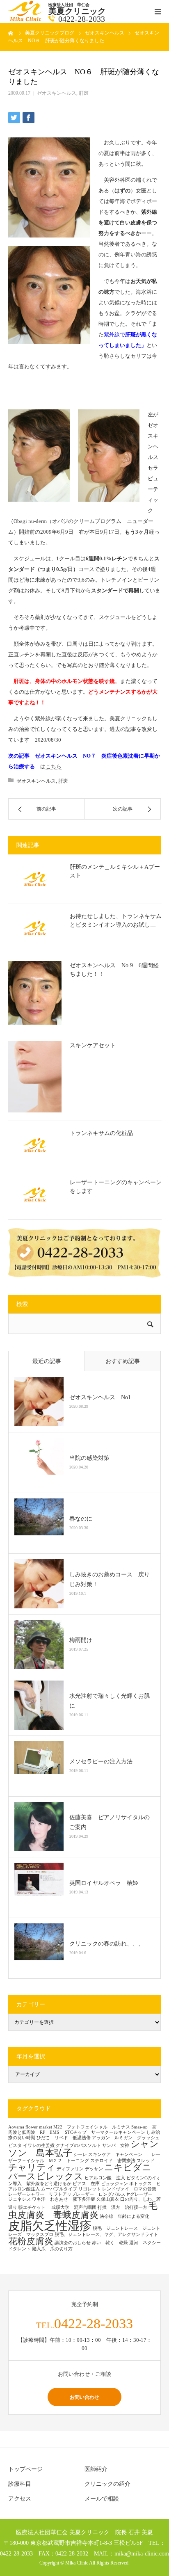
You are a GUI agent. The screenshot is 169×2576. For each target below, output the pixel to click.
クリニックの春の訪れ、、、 (107, 1944)
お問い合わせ (84, 2397)
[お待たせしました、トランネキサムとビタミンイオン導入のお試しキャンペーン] (35, 928)
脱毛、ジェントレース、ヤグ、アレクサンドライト (106, 2235)
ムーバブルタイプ (59, 2189)
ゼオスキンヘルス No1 (100, 1397)
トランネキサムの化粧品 (101, 1133)
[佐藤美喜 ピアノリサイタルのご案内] (39, 1827)
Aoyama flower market (30, 2127)
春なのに (81, 1519)
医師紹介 (96, 2469)
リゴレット (90, 2189)
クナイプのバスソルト (78, 2146)
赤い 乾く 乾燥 (110, 2243)
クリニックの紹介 (107, 2484)
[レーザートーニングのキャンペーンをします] (35, 1194)
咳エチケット (34, 2207)
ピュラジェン (114, 2184)
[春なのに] (39, 1523)
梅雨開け (81, 1640)
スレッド (146, 2161)
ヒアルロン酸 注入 (105, 2178)
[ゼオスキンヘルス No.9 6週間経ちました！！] (35, 993)
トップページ (25, 2469)
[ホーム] (11, 33)
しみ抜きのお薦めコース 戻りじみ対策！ (110, 1579)
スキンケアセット (96, 1045)
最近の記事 (47, 1361)
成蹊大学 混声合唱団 (74, 2207)
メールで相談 (102, 2499)
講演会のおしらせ (73, 2243)
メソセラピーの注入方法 (104, 1762)
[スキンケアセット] (35, 1077)
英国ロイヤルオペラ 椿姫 (104, 1883)
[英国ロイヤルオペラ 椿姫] (39, 1887)
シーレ (80, 2155)
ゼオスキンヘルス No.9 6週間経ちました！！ (114, 970)
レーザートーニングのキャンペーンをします (116, 1187)
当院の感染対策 (89, 1458)
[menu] (158, 11)
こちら (54, 766)
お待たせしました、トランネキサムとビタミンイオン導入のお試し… (116, 920)
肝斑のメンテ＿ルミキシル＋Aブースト (115, 871)
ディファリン (70, 2169)
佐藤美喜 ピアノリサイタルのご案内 (110, 1822)
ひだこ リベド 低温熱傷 (64, 2138)
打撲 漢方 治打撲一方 (122, 2207)
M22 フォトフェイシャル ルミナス (92, 2127)
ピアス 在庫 (86, 2184)
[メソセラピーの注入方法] (39, 1766)
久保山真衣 (108, 2199)
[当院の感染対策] (39, 1462)
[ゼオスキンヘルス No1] (39, 1402)
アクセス (20, 2499)
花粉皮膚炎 (31, 2241)
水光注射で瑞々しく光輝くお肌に (110, 1701)
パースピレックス (46, 2176)
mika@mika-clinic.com (142, 2553)
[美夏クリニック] (26, 19)
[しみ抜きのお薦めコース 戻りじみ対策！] (39, 1584)
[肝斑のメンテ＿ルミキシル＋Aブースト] (35, 879)
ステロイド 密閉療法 (113, 2161)
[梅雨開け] (39, 1644)
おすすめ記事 (123, 1361)
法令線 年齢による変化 (124, 2216)
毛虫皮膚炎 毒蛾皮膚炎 (83, 2211)
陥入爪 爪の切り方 (52, 2249)
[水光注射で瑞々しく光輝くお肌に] (39, 1705)
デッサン (94, 2169)
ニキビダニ (128, 2167)
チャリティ (32, 2167)
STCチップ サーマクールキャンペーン (105, 2132)
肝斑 (84, 93)
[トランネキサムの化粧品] (35, 1145)
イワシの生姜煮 (39, 2146)
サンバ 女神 (116, 2146)
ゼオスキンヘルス (57, 93)
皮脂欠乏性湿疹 (50, 2226)
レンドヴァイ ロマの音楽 (131, 2189)
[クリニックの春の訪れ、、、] (39, 1948)
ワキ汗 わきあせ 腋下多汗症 (64, 2199)
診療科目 (20, 2484)
